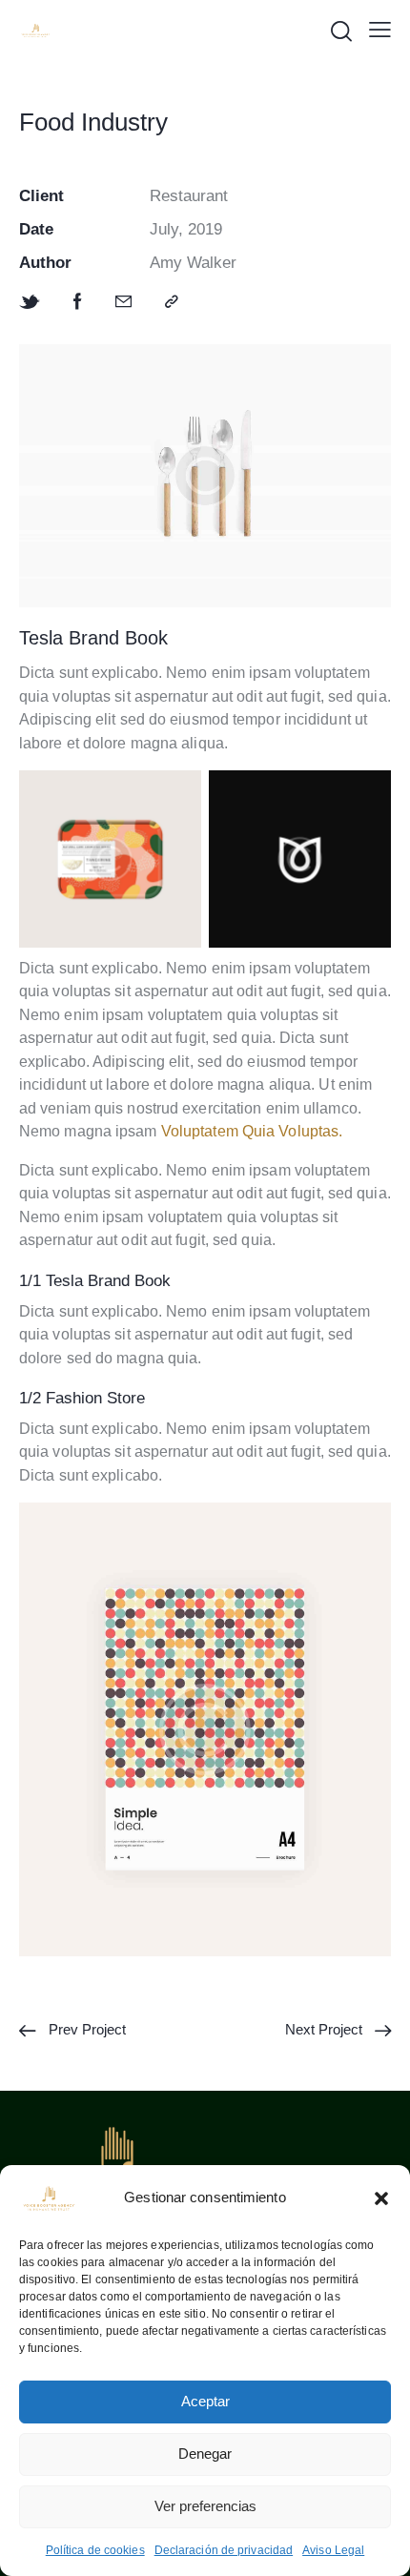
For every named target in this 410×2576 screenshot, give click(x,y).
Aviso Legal (333, 2550)
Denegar (205, 2453)
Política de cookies (95, 2550)
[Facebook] (78, 302)
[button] (381, 2198)
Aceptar (205, 2401)
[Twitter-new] (30, 302)
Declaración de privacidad (224, 2550)
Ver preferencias (205, 2506)
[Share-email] (123, 302)
